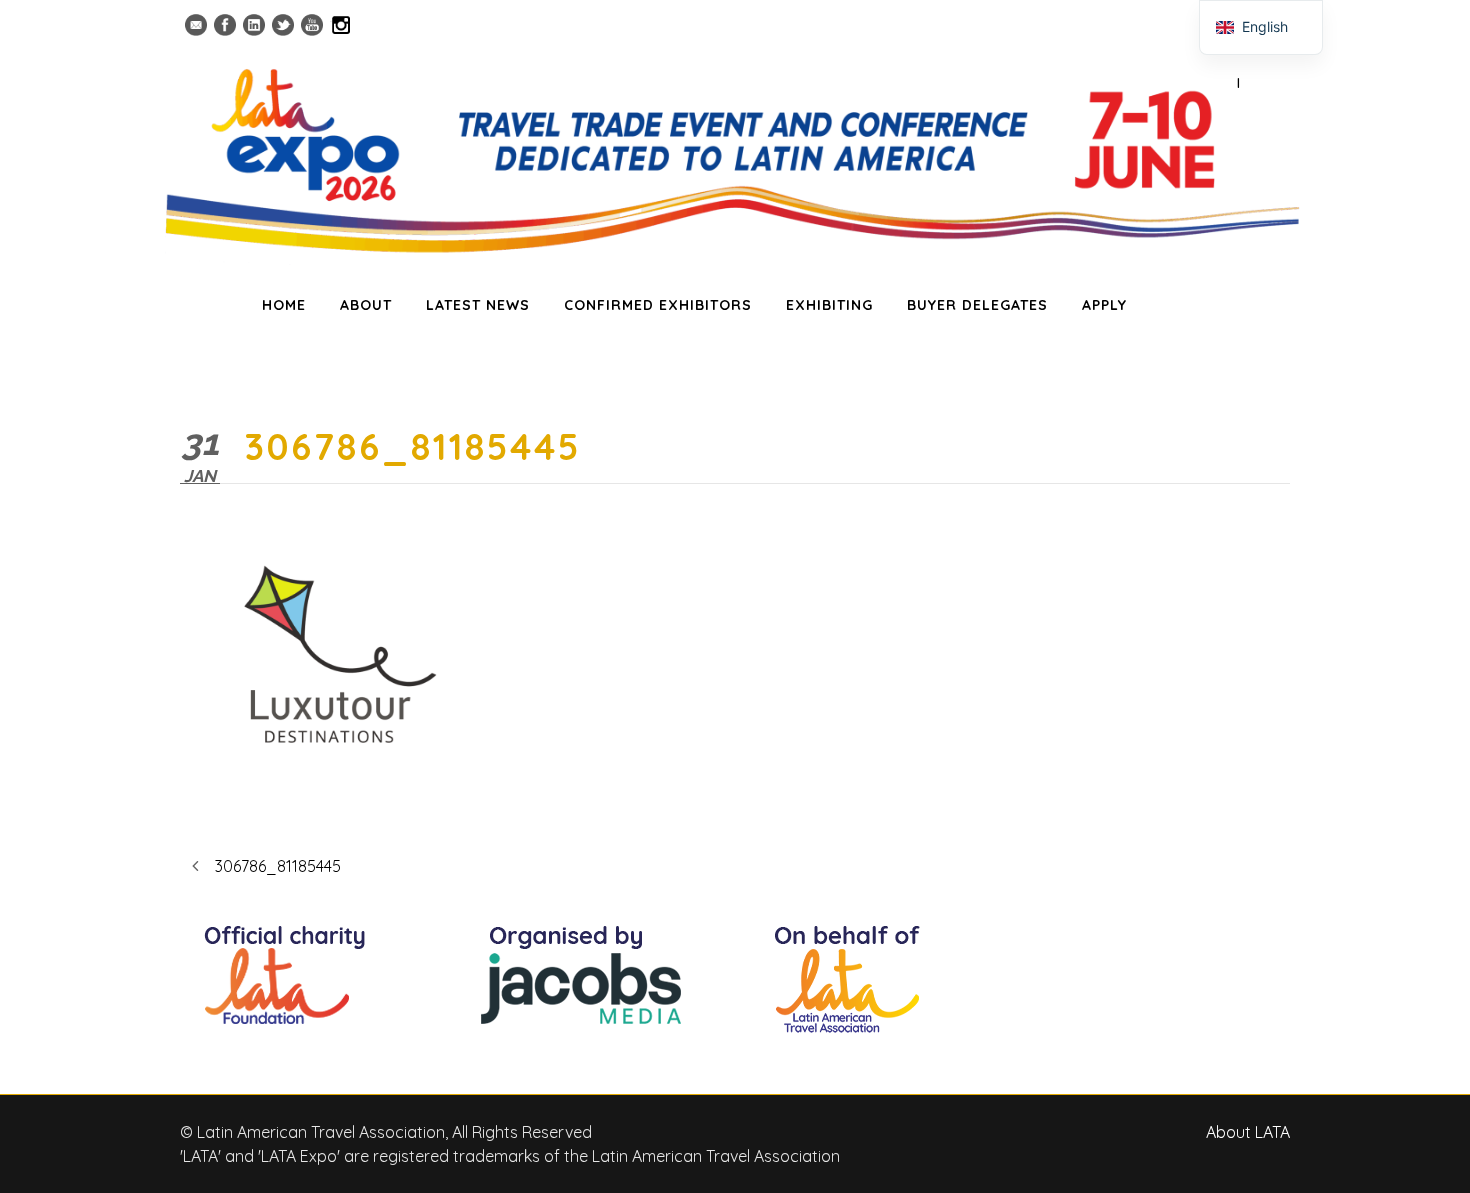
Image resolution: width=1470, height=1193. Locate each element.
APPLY (1104, 305)
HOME (284, 305)
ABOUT (366, 305)
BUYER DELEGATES (977, 305)
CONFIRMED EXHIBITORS (658, 305)
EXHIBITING (829, 305)
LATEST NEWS (478, 305)
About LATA (1248, 1132)
